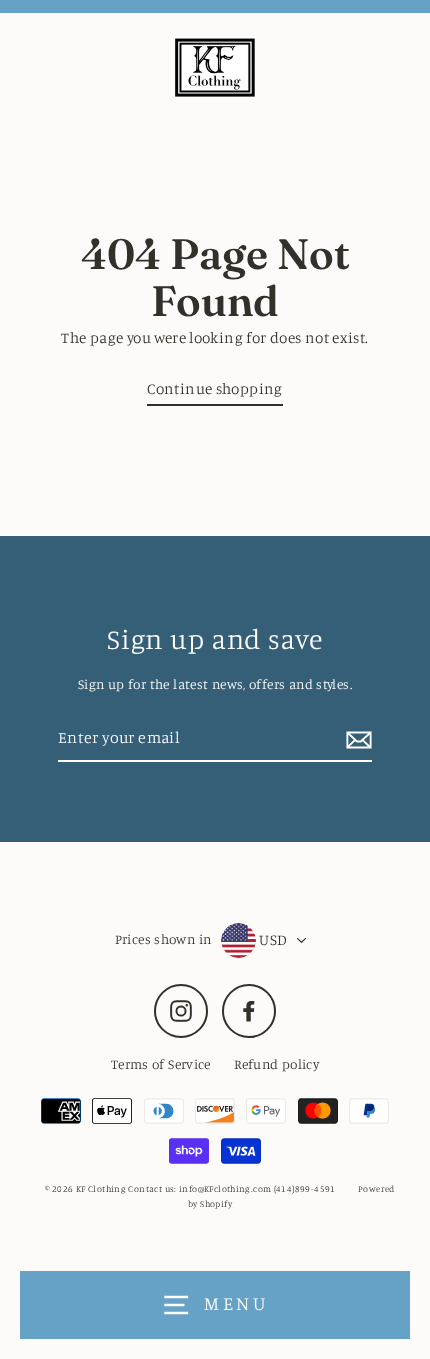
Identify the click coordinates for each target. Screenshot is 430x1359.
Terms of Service (161, 1064)
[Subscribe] (356, 738)
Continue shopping (215, 388)
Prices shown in (163, 939)
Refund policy (276, 1064)
